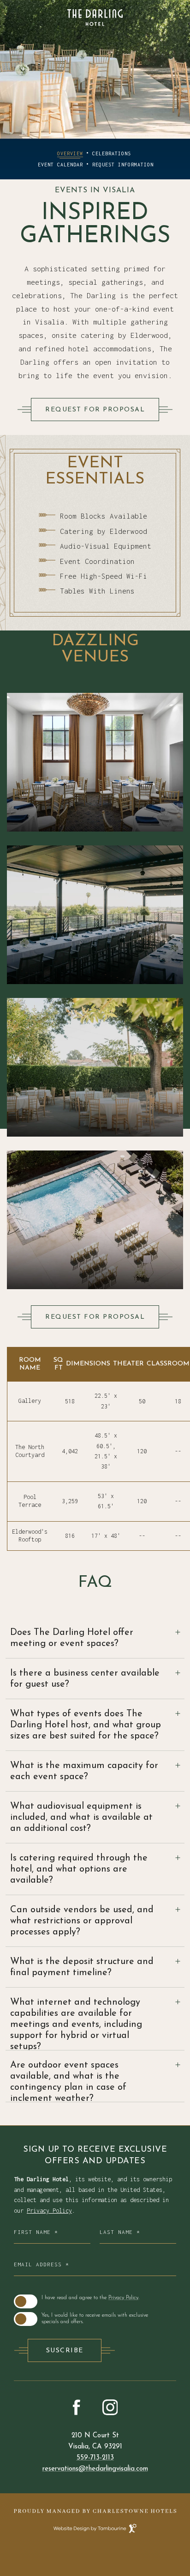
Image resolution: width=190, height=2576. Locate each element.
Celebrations (112, 153)
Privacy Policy (49, 2211)
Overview (70, 153)
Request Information (123, 165)
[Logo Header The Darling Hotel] (95, 18)
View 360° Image (95, 1109)
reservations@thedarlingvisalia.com (95, 2469)
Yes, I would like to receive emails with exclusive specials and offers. (95, 2319)
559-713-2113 (95, 2458)
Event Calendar (60, 165)
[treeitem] (95, 1638)
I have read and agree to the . (90, 2298)
